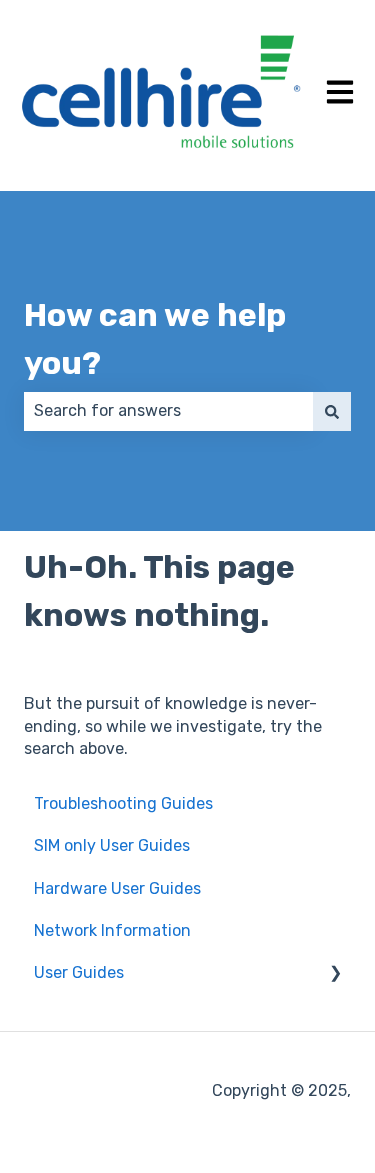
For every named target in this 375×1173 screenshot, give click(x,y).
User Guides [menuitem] (79, 972)
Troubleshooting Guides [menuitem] (123, 803)
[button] (335, 974)
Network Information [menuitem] (112, 930)
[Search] (332, 411)
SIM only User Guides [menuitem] (112, 845)
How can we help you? (155, 339)
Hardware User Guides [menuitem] (117, 888)
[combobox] (168, 411)
